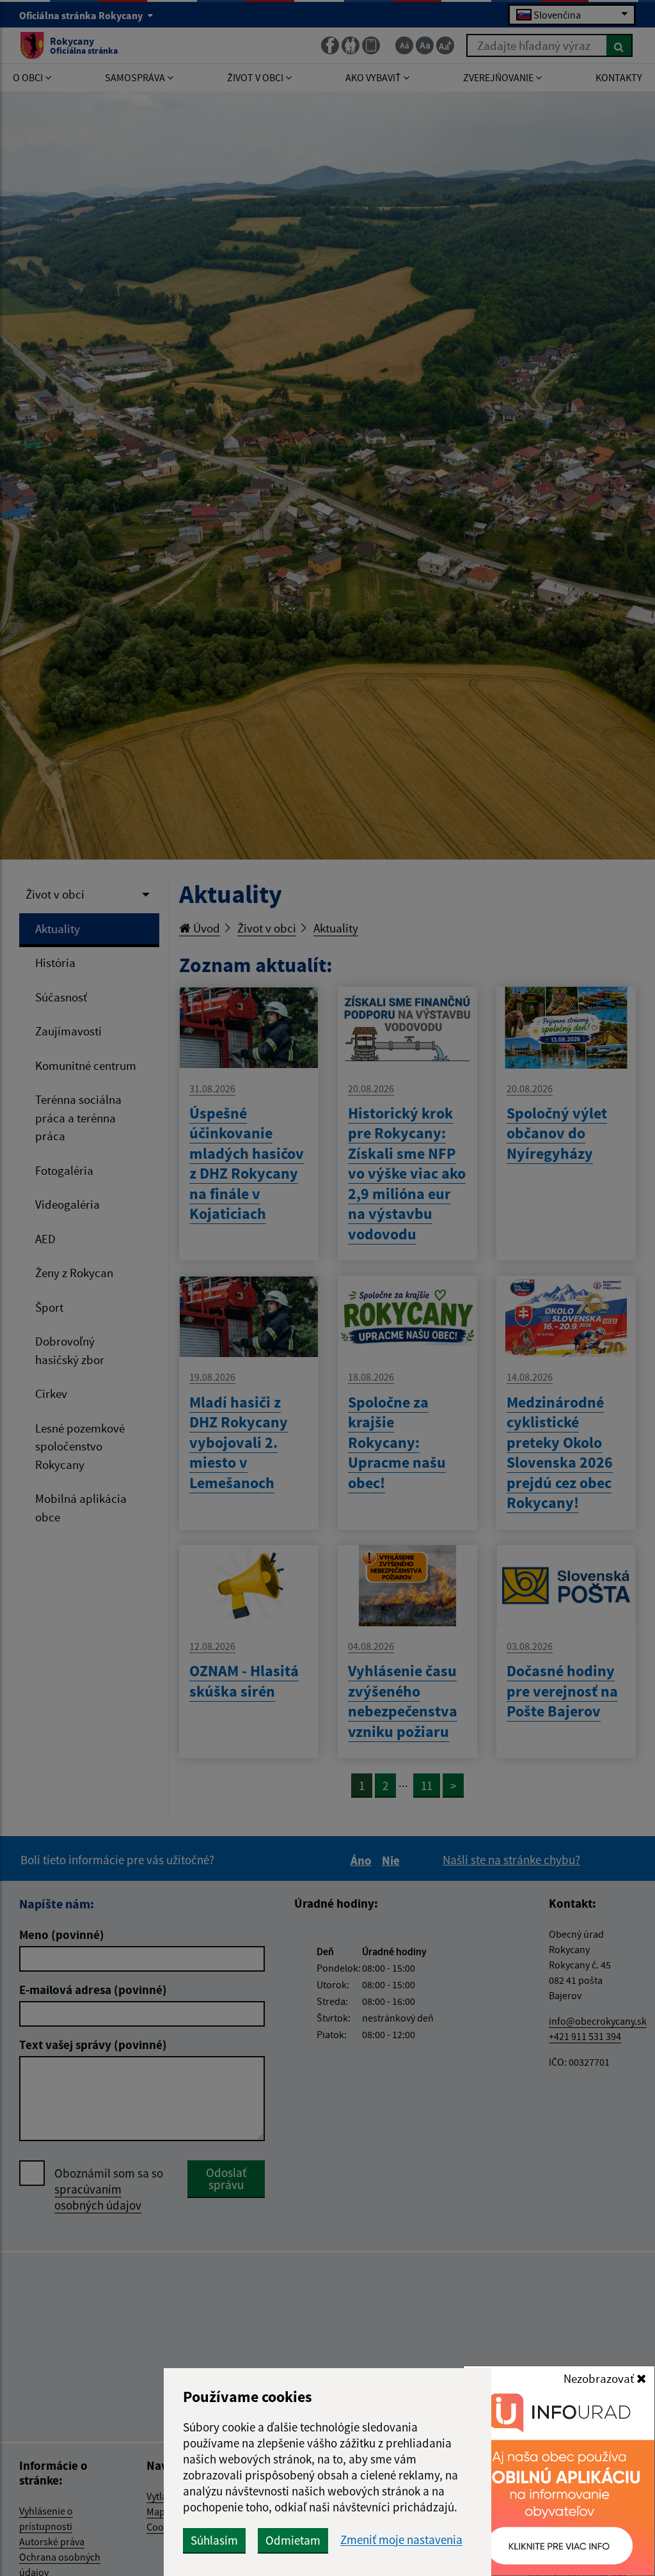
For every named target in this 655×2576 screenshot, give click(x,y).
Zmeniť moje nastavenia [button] (401, 2540)
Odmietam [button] (293, 2540)
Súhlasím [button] (214, 2540)
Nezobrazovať (600, 2378)
